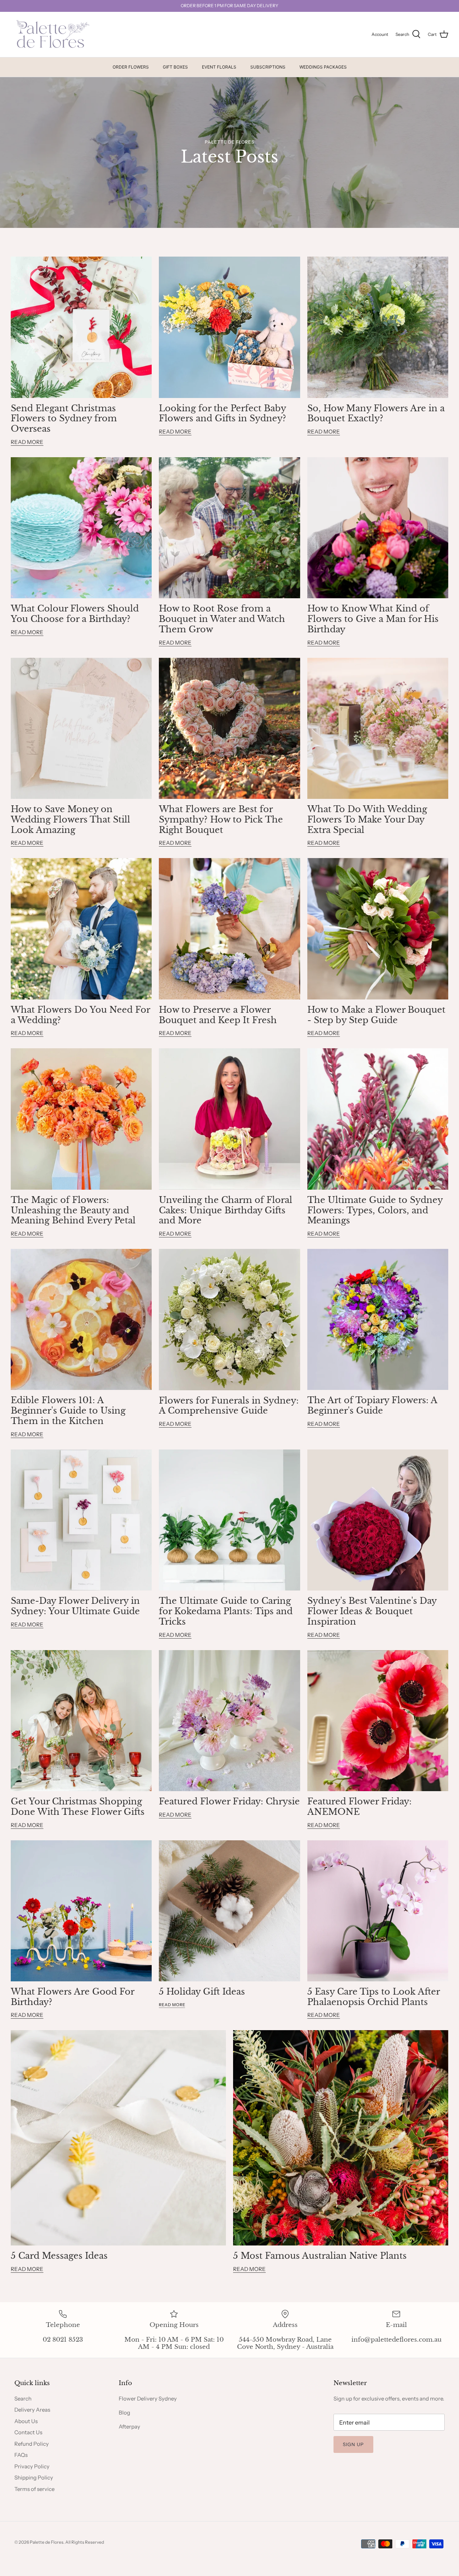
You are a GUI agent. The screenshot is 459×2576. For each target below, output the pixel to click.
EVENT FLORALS (219, 67)
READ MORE (27, 442)
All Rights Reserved (85, 2542)
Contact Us (28, 2432)
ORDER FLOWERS (131, 67)
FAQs (21, 2455)
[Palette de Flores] (51, 35)
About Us (26, 2421)
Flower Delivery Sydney (148, 2399)
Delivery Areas (32, 2410)
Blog (124, 2413)
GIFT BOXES (175, 67)
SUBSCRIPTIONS (268, 67)
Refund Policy (32, 2444)
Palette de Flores (47, 2542)
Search (23, 2399)
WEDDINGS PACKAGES (323, 67)
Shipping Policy (34, 2477)
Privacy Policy (32, 2466)
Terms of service (34, 2489)
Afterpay (129, 2427)
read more (172, 2005)
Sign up (353, 2444)
